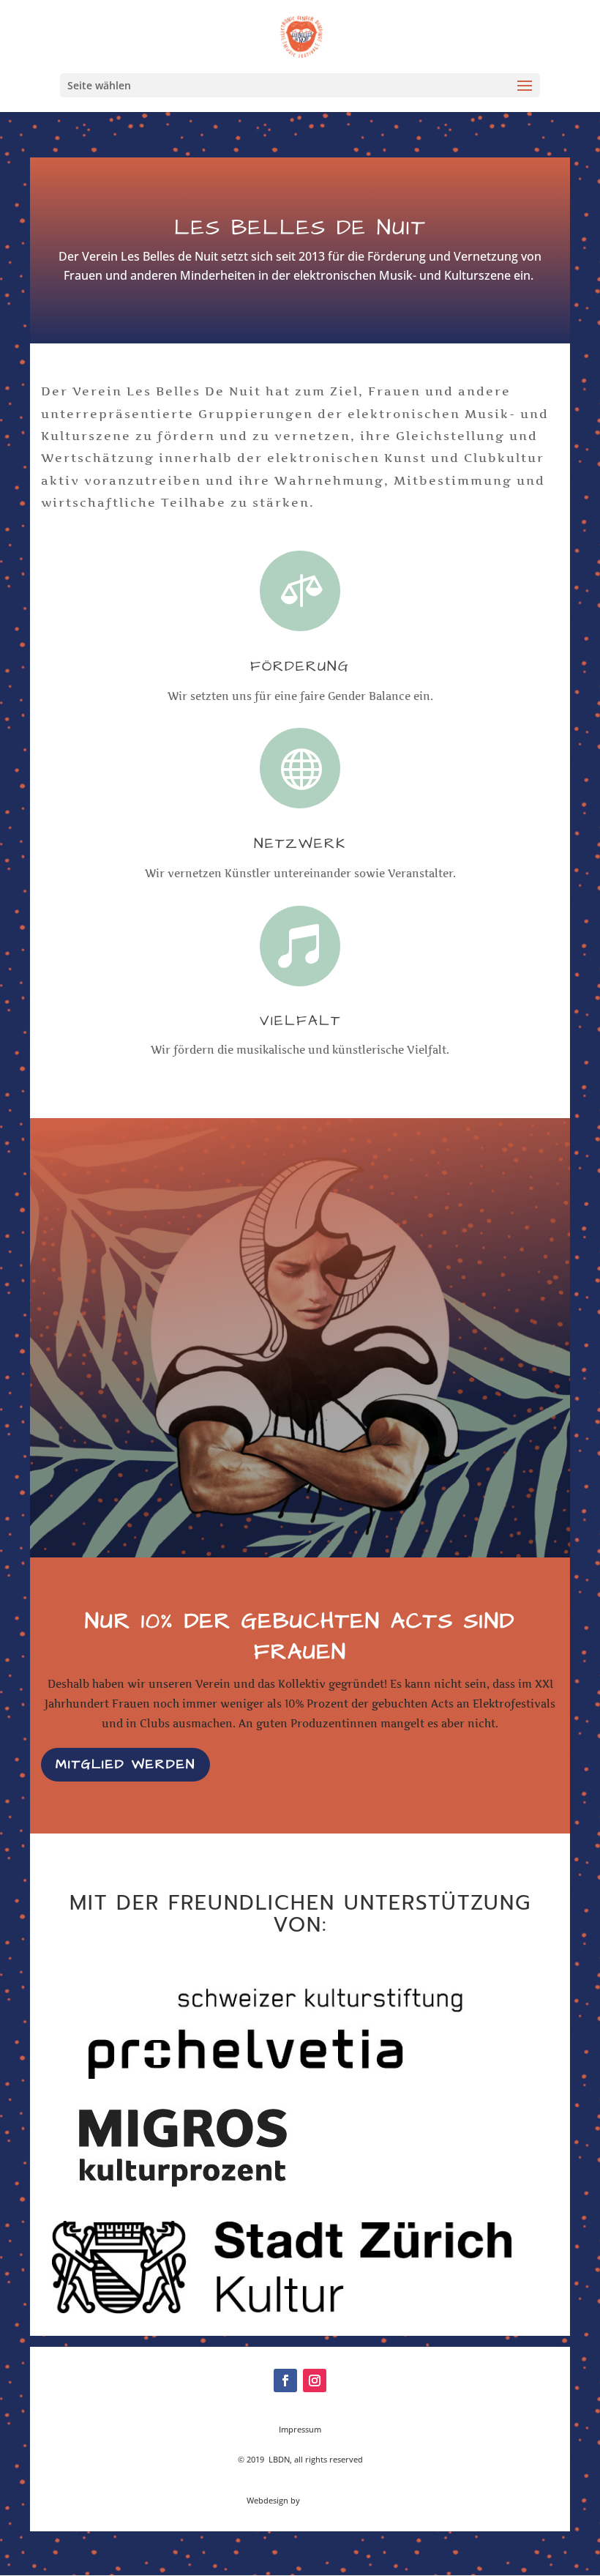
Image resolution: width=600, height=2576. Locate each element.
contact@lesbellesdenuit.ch (300, 2445)
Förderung (300, 666)
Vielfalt (300, 1021)
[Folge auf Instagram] (315, 2380)
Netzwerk (300, 844)
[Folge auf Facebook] (285, 2380)
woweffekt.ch (328, 2500)
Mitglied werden (125, 1764)
